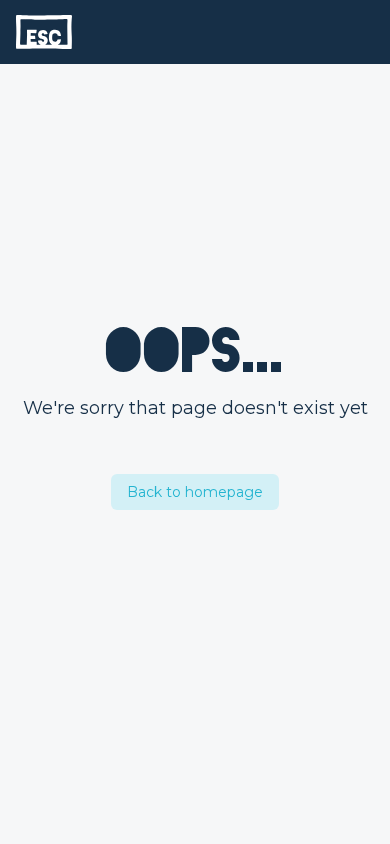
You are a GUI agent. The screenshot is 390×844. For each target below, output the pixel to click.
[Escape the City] (44, 32)
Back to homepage (195, 492)
